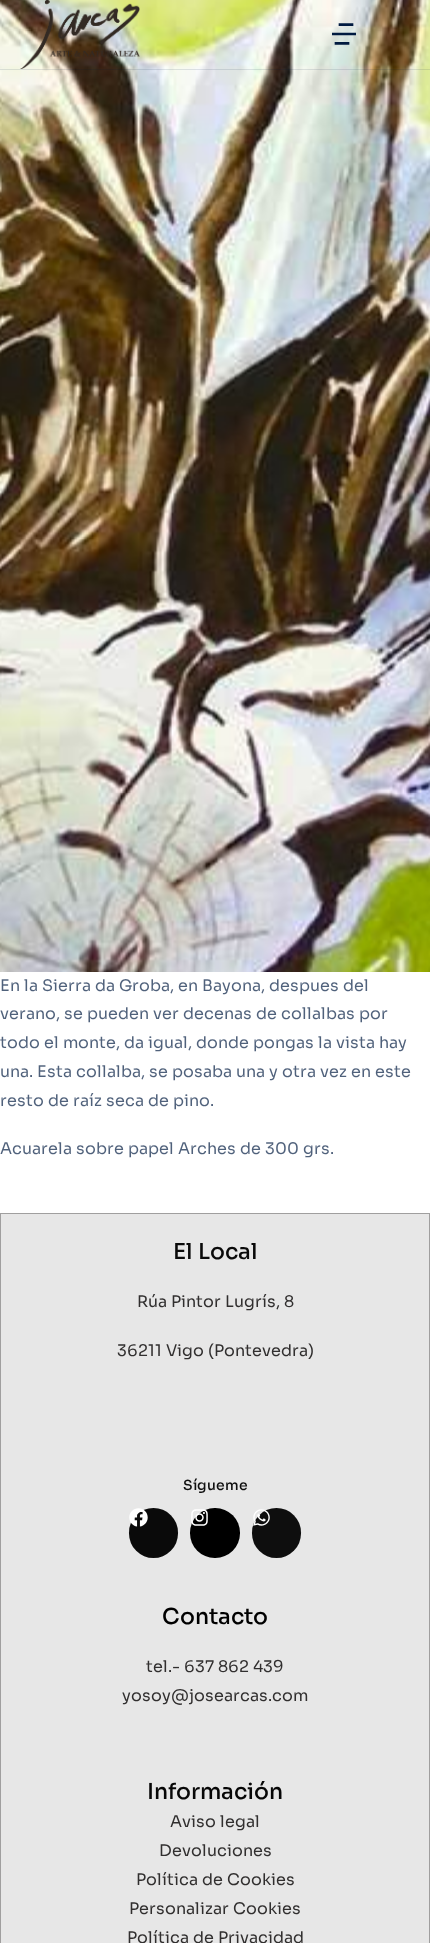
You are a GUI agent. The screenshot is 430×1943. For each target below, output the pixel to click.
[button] (344, 34)
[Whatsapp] (276, 1532)
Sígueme (215, 1485)
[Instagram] (214, 1532)
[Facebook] (153, 1532)
